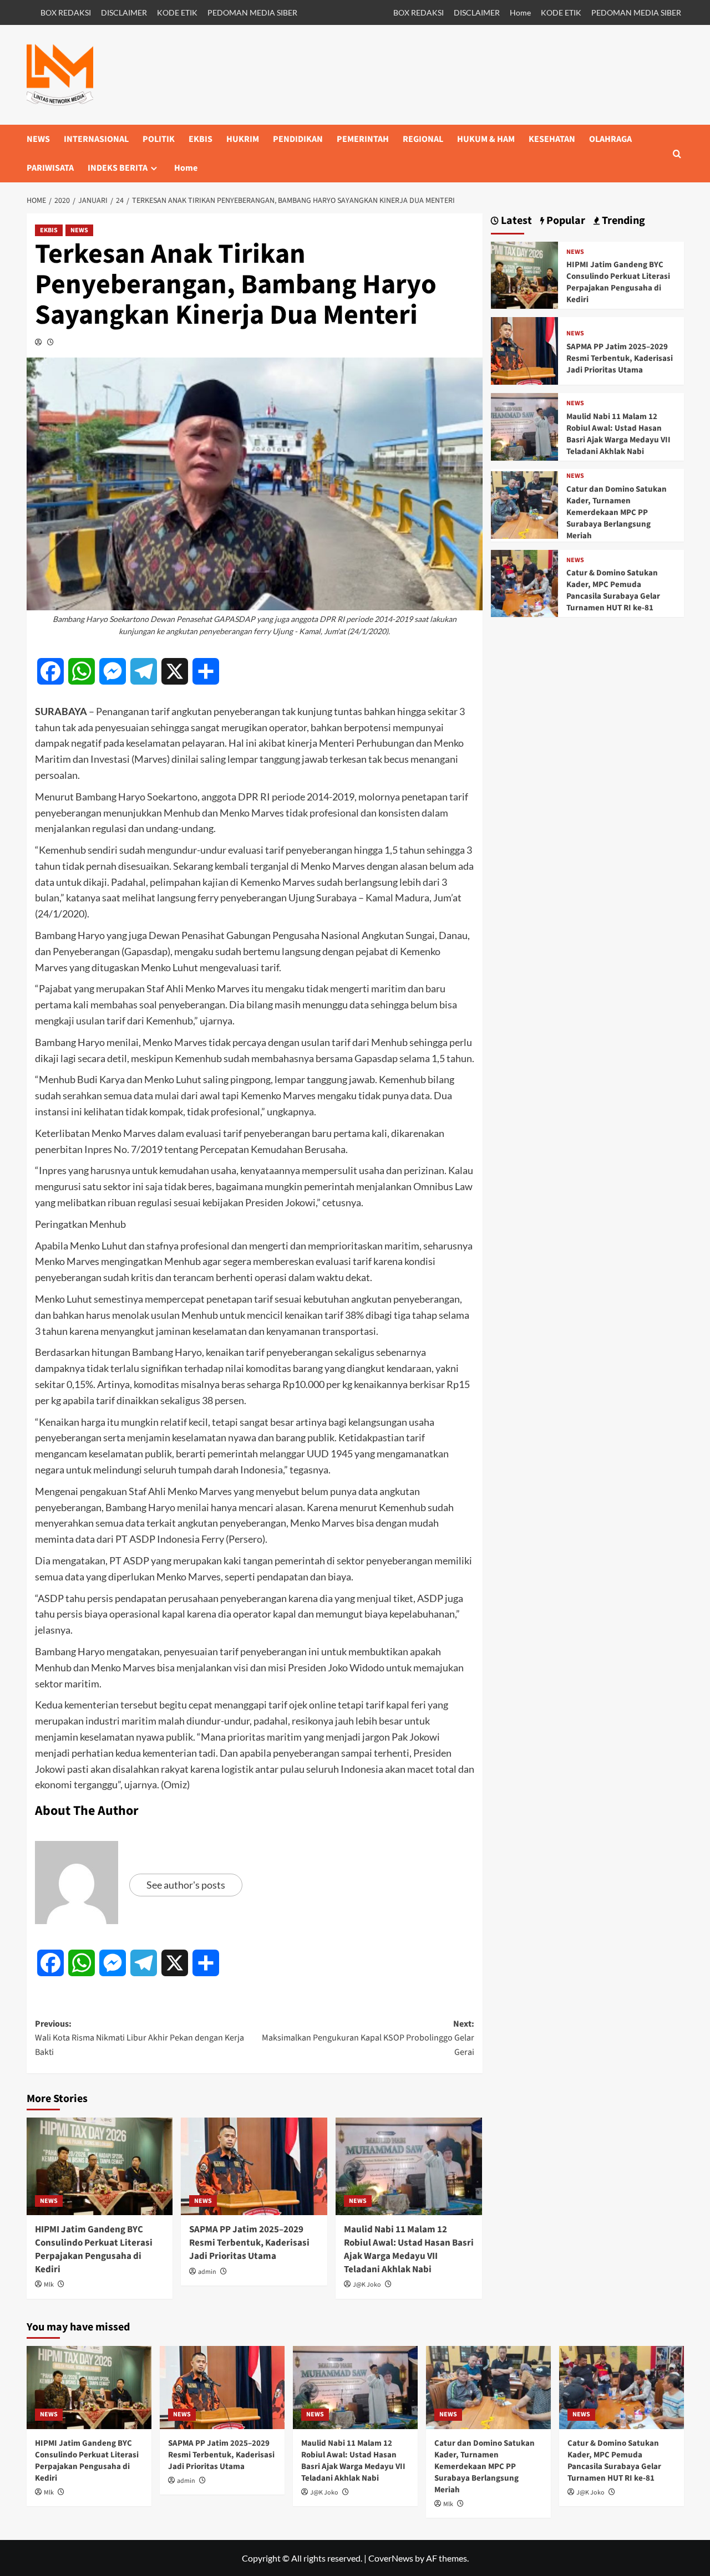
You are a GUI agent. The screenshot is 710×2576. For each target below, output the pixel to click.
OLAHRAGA (610, 139)
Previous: (140, 2038)
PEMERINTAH (363, 139)
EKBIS (201, 139)
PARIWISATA (50, 168)
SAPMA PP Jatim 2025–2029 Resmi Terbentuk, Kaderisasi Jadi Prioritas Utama (249, 2243)
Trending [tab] (622, 221)
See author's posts (186, 1885)
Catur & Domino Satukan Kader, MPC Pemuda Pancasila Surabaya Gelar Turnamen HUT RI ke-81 (613, 590)
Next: (368, 2038)
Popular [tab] (565, 221)
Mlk (49, 2285)
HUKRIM (243, 139)
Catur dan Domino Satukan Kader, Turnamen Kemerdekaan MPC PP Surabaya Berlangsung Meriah (617, 512)
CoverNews (391, 2558)
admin (207, 2272)
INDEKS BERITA (118, 168)
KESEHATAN (552, 139)
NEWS (38, 139)
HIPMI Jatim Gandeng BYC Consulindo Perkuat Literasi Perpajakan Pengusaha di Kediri (94, 2249)
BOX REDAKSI (66, 12)
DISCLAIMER (124, 12)
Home (520, 12)
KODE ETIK (177, 12)
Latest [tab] (515, 221)
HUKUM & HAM (486, 139)
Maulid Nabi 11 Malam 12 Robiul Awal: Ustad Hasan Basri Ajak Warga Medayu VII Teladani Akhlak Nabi (409, 2249)
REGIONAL (423, 139)
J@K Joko (367, 2285)
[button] (677, 154)
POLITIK (159, 139)
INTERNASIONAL (96, 139)
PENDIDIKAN (298, 139)
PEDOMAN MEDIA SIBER (252, 12)
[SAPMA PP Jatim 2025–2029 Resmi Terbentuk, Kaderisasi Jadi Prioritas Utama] (254, 2166)
